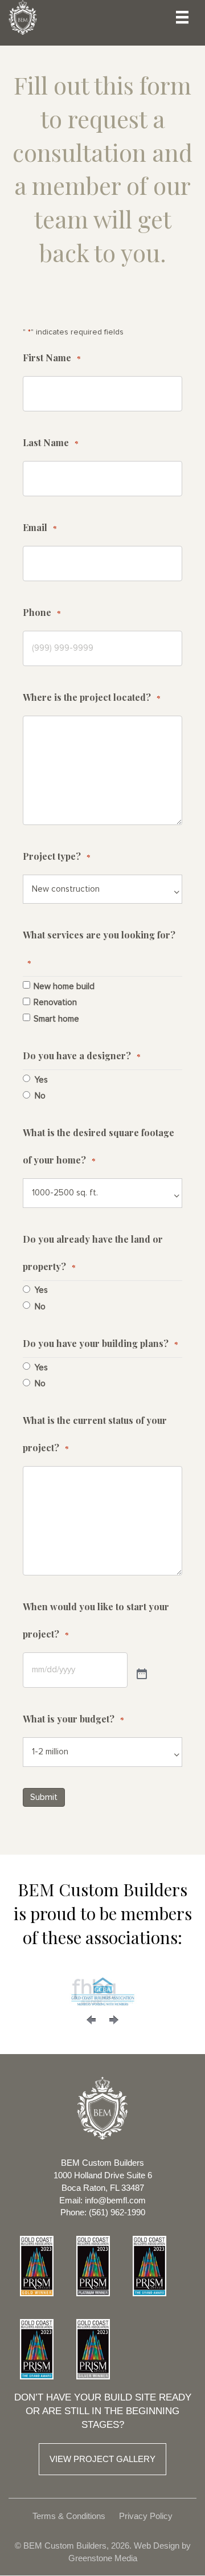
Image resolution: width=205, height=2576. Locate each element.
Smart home (56, 1019)
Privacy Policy (146, 2516)
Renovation (55, 1003)
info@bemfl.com (115, 2200)
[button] (91, 2020)
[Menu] (182, 17)
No (40, 1096)
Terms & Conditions (69, 2516)
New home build (64, 987)
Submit (44, 1797)
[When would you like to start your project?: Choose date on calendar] (142, 1675)
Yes (41, 1080)
